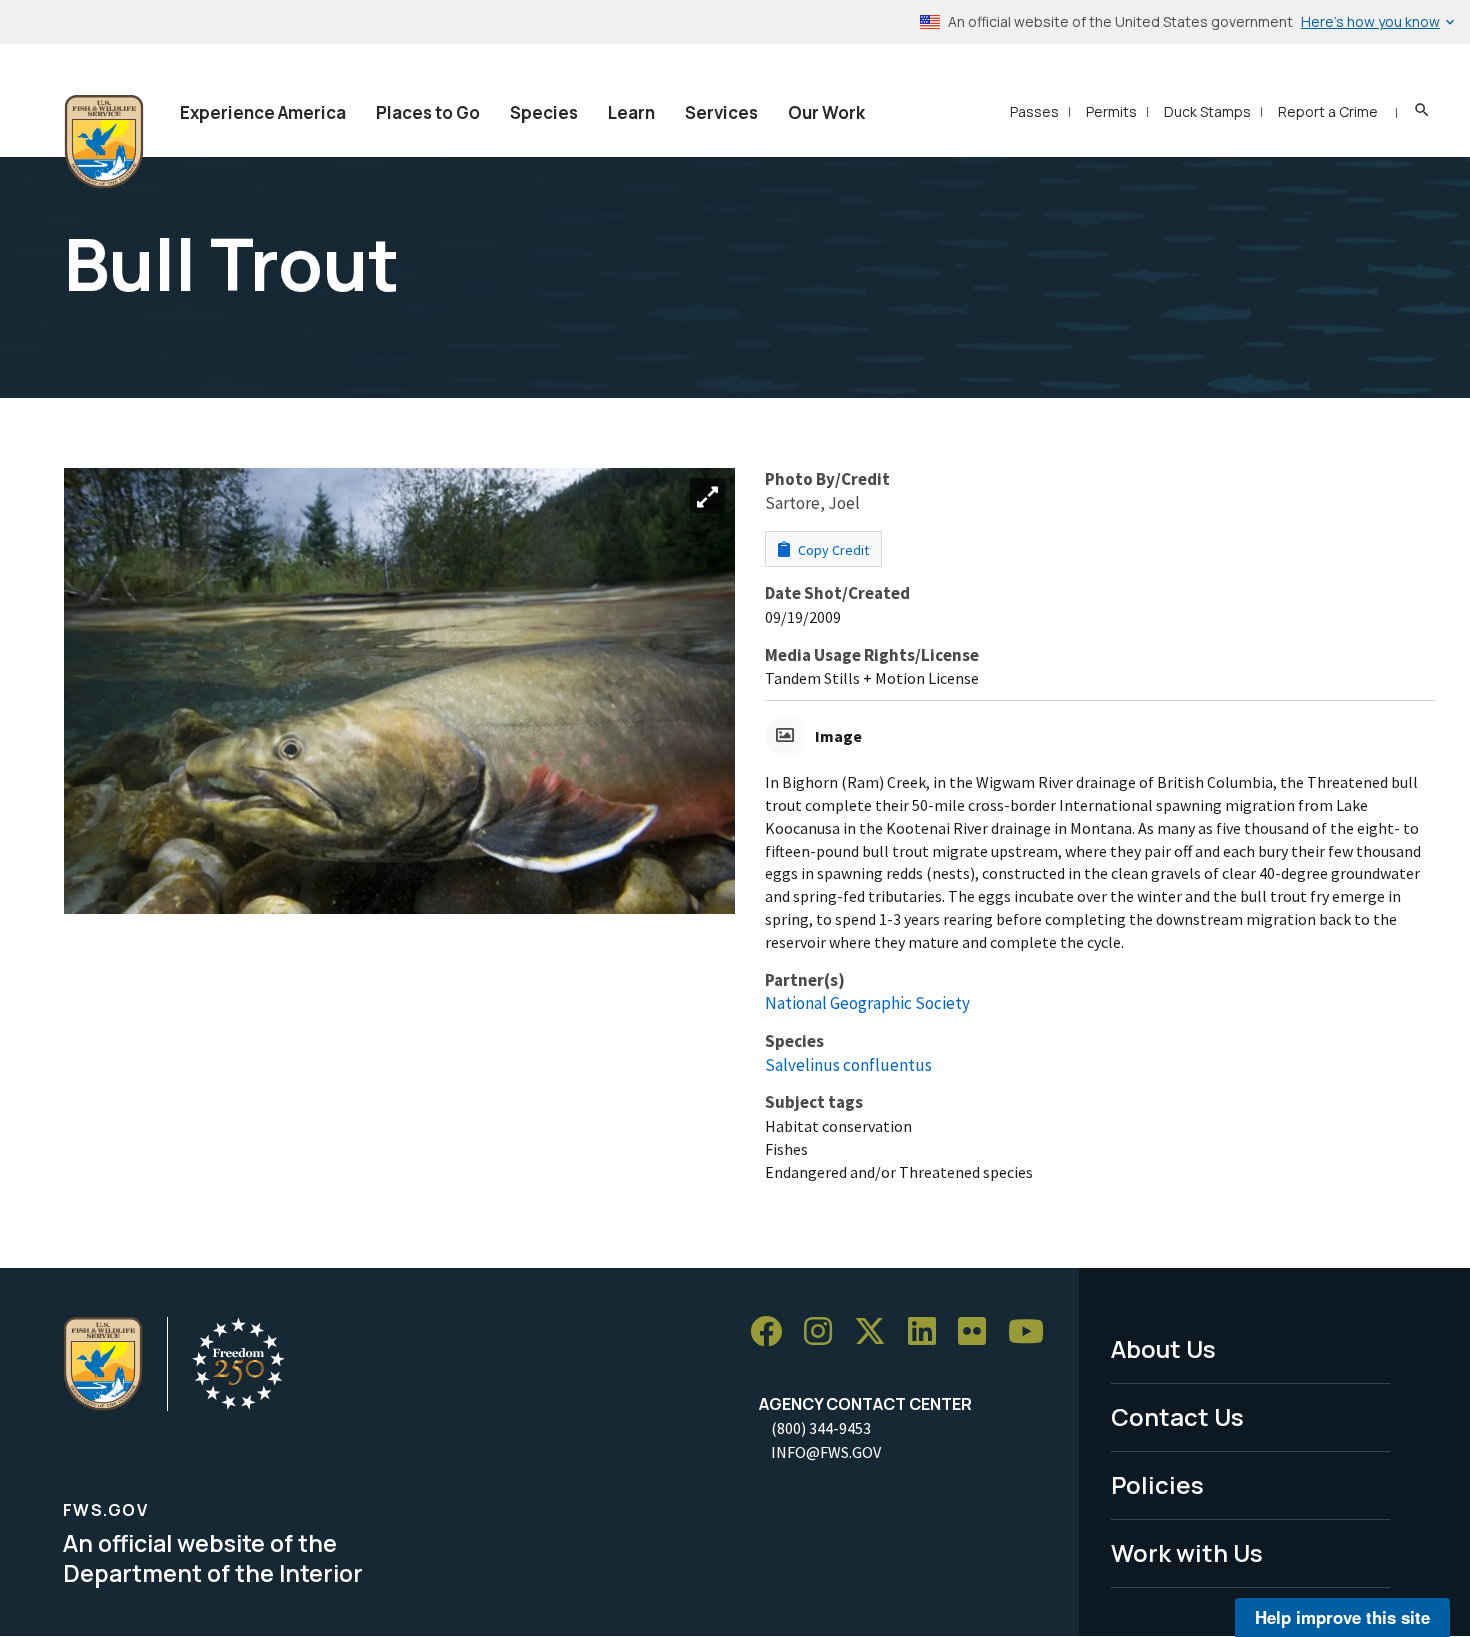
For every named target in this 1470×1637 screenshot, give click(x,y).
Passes (1034, 111)
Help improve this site (1342, 1617)
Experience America (263, 112)
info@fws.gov (826, 1452)
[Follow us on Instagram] (825, 1331)
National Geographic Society (867, 1003)
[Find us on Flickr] (979, 1331)
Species (544, 112)
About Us (1163, 1348)
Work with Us (1187, 1552)
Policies (1157, 1484)
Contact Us (1177, 1416)
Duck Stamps (1207, 111)
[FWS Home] (104, 142)
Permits (1111, 111)
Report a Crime (1328, 111)
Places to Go (428, 112)
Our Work (826, 112)
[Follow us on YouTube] (1033, 1331)
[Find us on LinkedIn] (929, 1331)
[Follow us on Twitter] (877, 1331)
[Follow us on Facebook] (773, 1331)
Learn (631, 112)
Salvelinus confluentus (848, 1065)
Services (721, 112)
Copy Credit (832, 550)
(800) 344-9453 (821, 1428)
